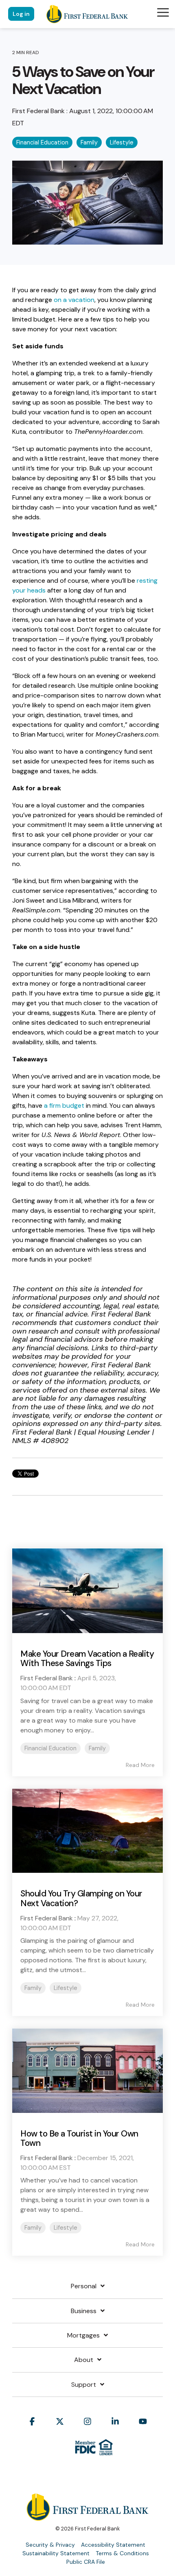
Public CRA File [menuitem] (86, 2562)
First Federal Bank (39, 111)
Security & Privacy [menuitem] (50, 2545)
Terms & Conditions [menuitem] (122, 2553)
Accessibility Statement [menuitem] (113, 2545)
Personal (84, 2286)
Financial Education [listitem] (50, 1748)
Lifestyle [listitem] (66, 1988)
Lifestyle (122, 142)
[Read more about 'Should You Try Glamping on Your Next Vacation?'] (87, 1831)
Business (84, 2311)
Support (84, 2385)
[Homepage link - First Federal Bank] (87, 2516)
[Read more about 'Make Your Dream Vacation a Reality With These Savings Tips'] (87, 1591)
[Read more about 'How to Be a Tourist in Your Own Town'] (87, 2071)
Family (89, 142)
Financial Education (42, 142)
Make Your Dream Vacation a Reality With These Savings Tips (87, 1659)
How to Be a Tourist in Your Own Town (79, 2138)
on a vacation (74, 300)
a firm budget (64, 1105)
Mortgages (83, 2335)
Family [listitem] (97, 1748)
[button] (163, 12)
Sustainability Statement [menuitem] (56, 2553)
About (84, 2360)
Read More (140, 1765)
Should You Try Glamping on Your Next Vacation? (81, 1898)
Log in (21, 14)
